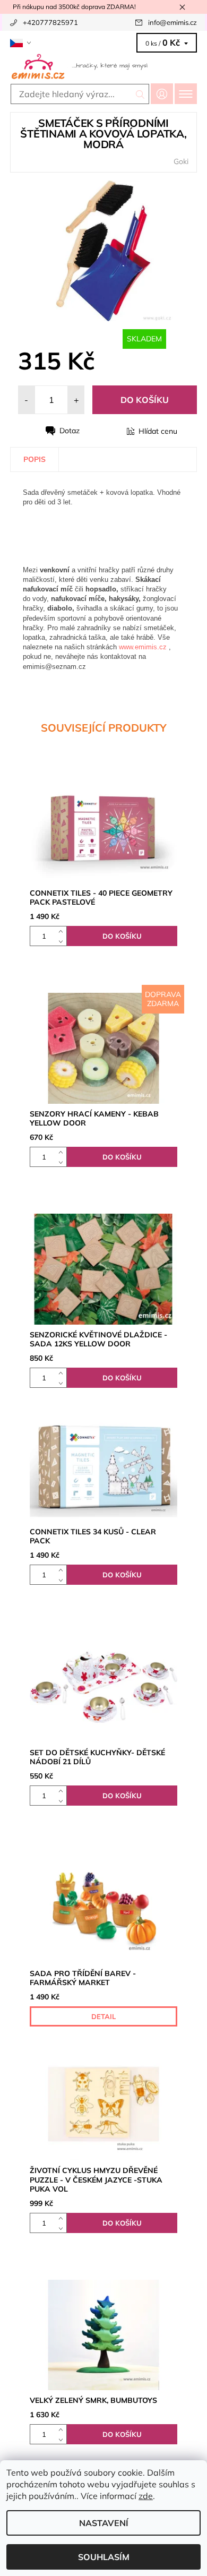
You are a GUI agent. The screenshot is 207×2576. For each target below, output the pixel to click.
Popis (34, 459)
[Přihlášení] (162, 94)
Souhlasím (104, 2557)
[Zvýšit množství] (63, 931)
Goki (181, 161)
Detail (103, 2016)
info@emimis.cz (172, 22)
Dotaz (70, 431)
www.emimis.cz (143, 647)
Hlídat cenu (158, 431)
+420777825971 (50, 22)
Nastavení (104, 2523)
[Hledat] (140, 94)
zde (146, 2496)
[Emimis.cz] (103, 66)
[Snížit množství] (63, 941)
